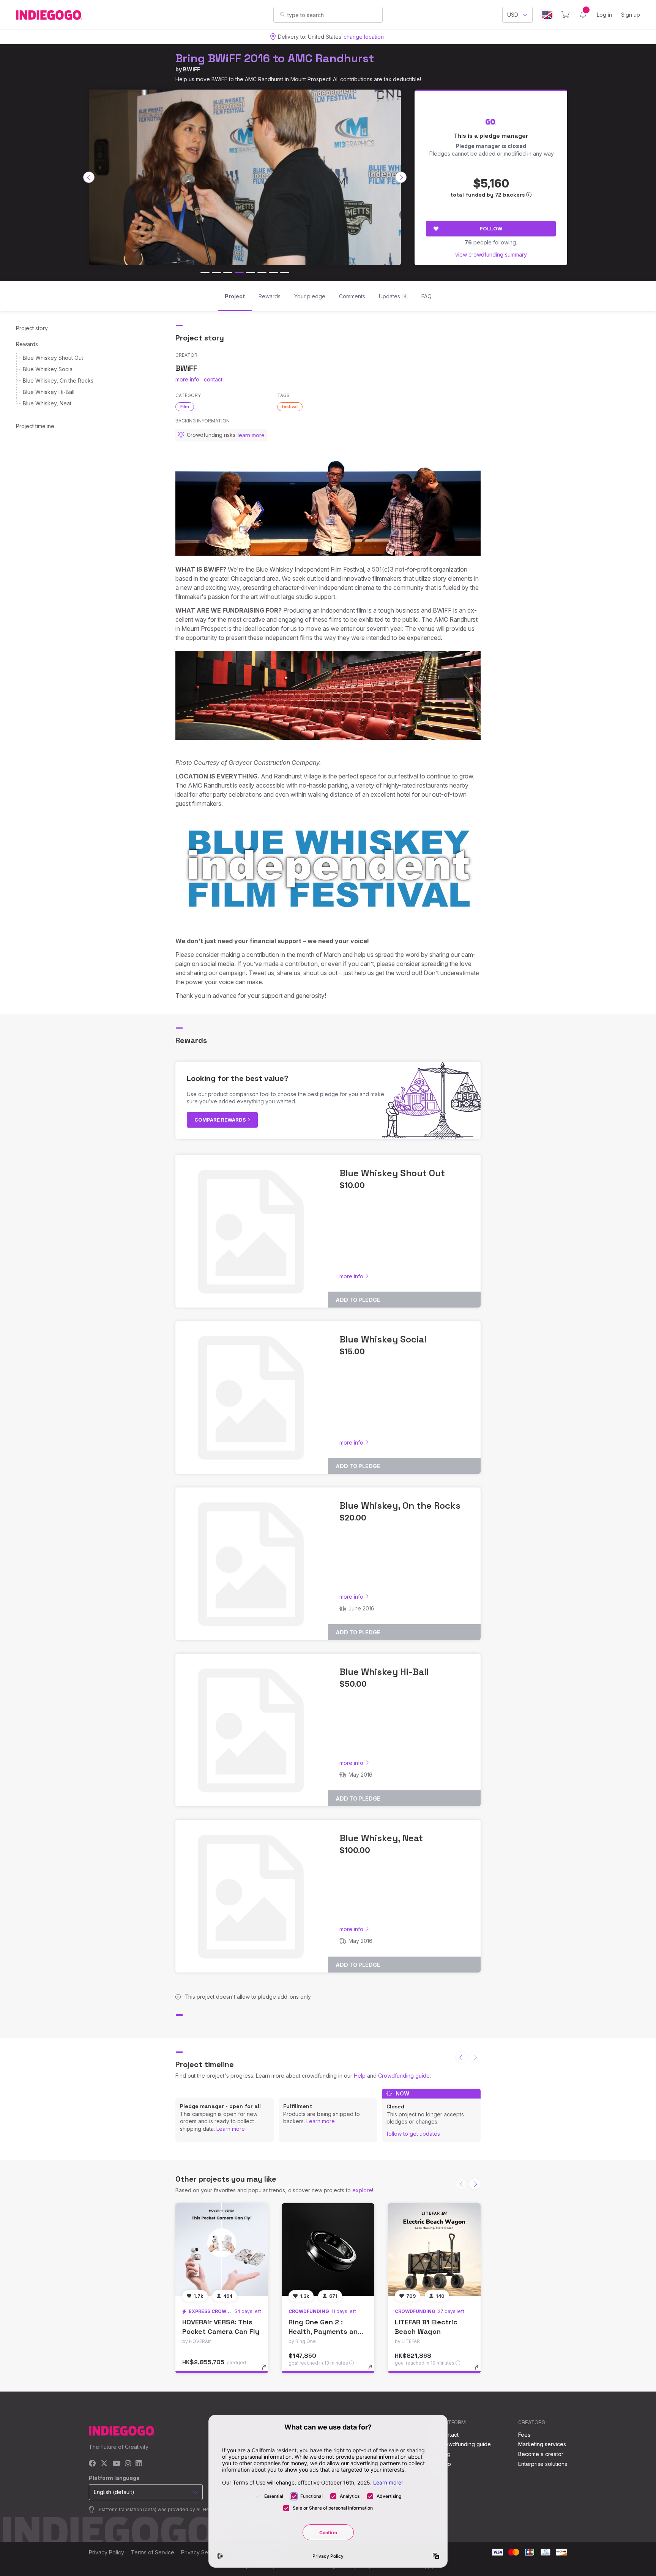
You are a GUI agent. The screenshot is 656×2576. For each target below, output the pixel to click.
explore (362, 2190)
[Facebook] (92, 2464)
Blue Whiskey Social (48, 369)
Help (360, 2076)
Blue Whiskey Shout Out (53, 358)
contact (213, 379)
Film (185, 406)
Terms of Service (153, 2552)
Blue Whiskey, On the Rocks (58, 380)
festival (290, 406)
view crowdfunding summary (491, 254)
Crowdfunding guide (404, 2076)
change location (364, 37)
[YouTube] (116, 2464)
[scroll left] (89, 177)
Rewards (27, 344)
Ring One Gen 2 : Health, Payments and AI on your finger (325, 2331)
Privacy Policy (106, 2552)
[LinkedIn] (139, 2464)
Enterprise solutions (543, 2464)
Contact (449, 2435)
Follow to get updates (413, 2134)
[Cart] (565, 15)
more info (187, 379)
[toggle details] (267, 2371)
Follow (491, 228)
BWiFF (192, 69)
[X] (104, 2464)
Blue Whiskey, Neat (47, 403)
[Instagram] (128, 2464)
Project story (32, 328)
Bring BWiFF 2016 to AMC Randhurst (275, 58)
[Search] (283, 14)
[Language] (547, 15)
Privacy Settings (201, 2552)
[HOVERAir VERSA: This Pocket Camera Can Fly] (222, 2250)
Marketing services (542, 2444)
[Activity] (583, 15)
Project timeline (35, 426)
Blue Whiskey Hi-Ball (49, 392)
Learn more (231, 2129)
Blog (445, 2454)
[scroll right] (401, 177)
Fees (524, 2435)
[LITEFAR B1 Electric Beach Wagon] (434, 2250)
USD (513, 15)
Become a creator (541, 2454)
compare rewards (221, 1120)
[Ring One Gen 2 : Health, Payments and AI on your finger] (328, 2250)
